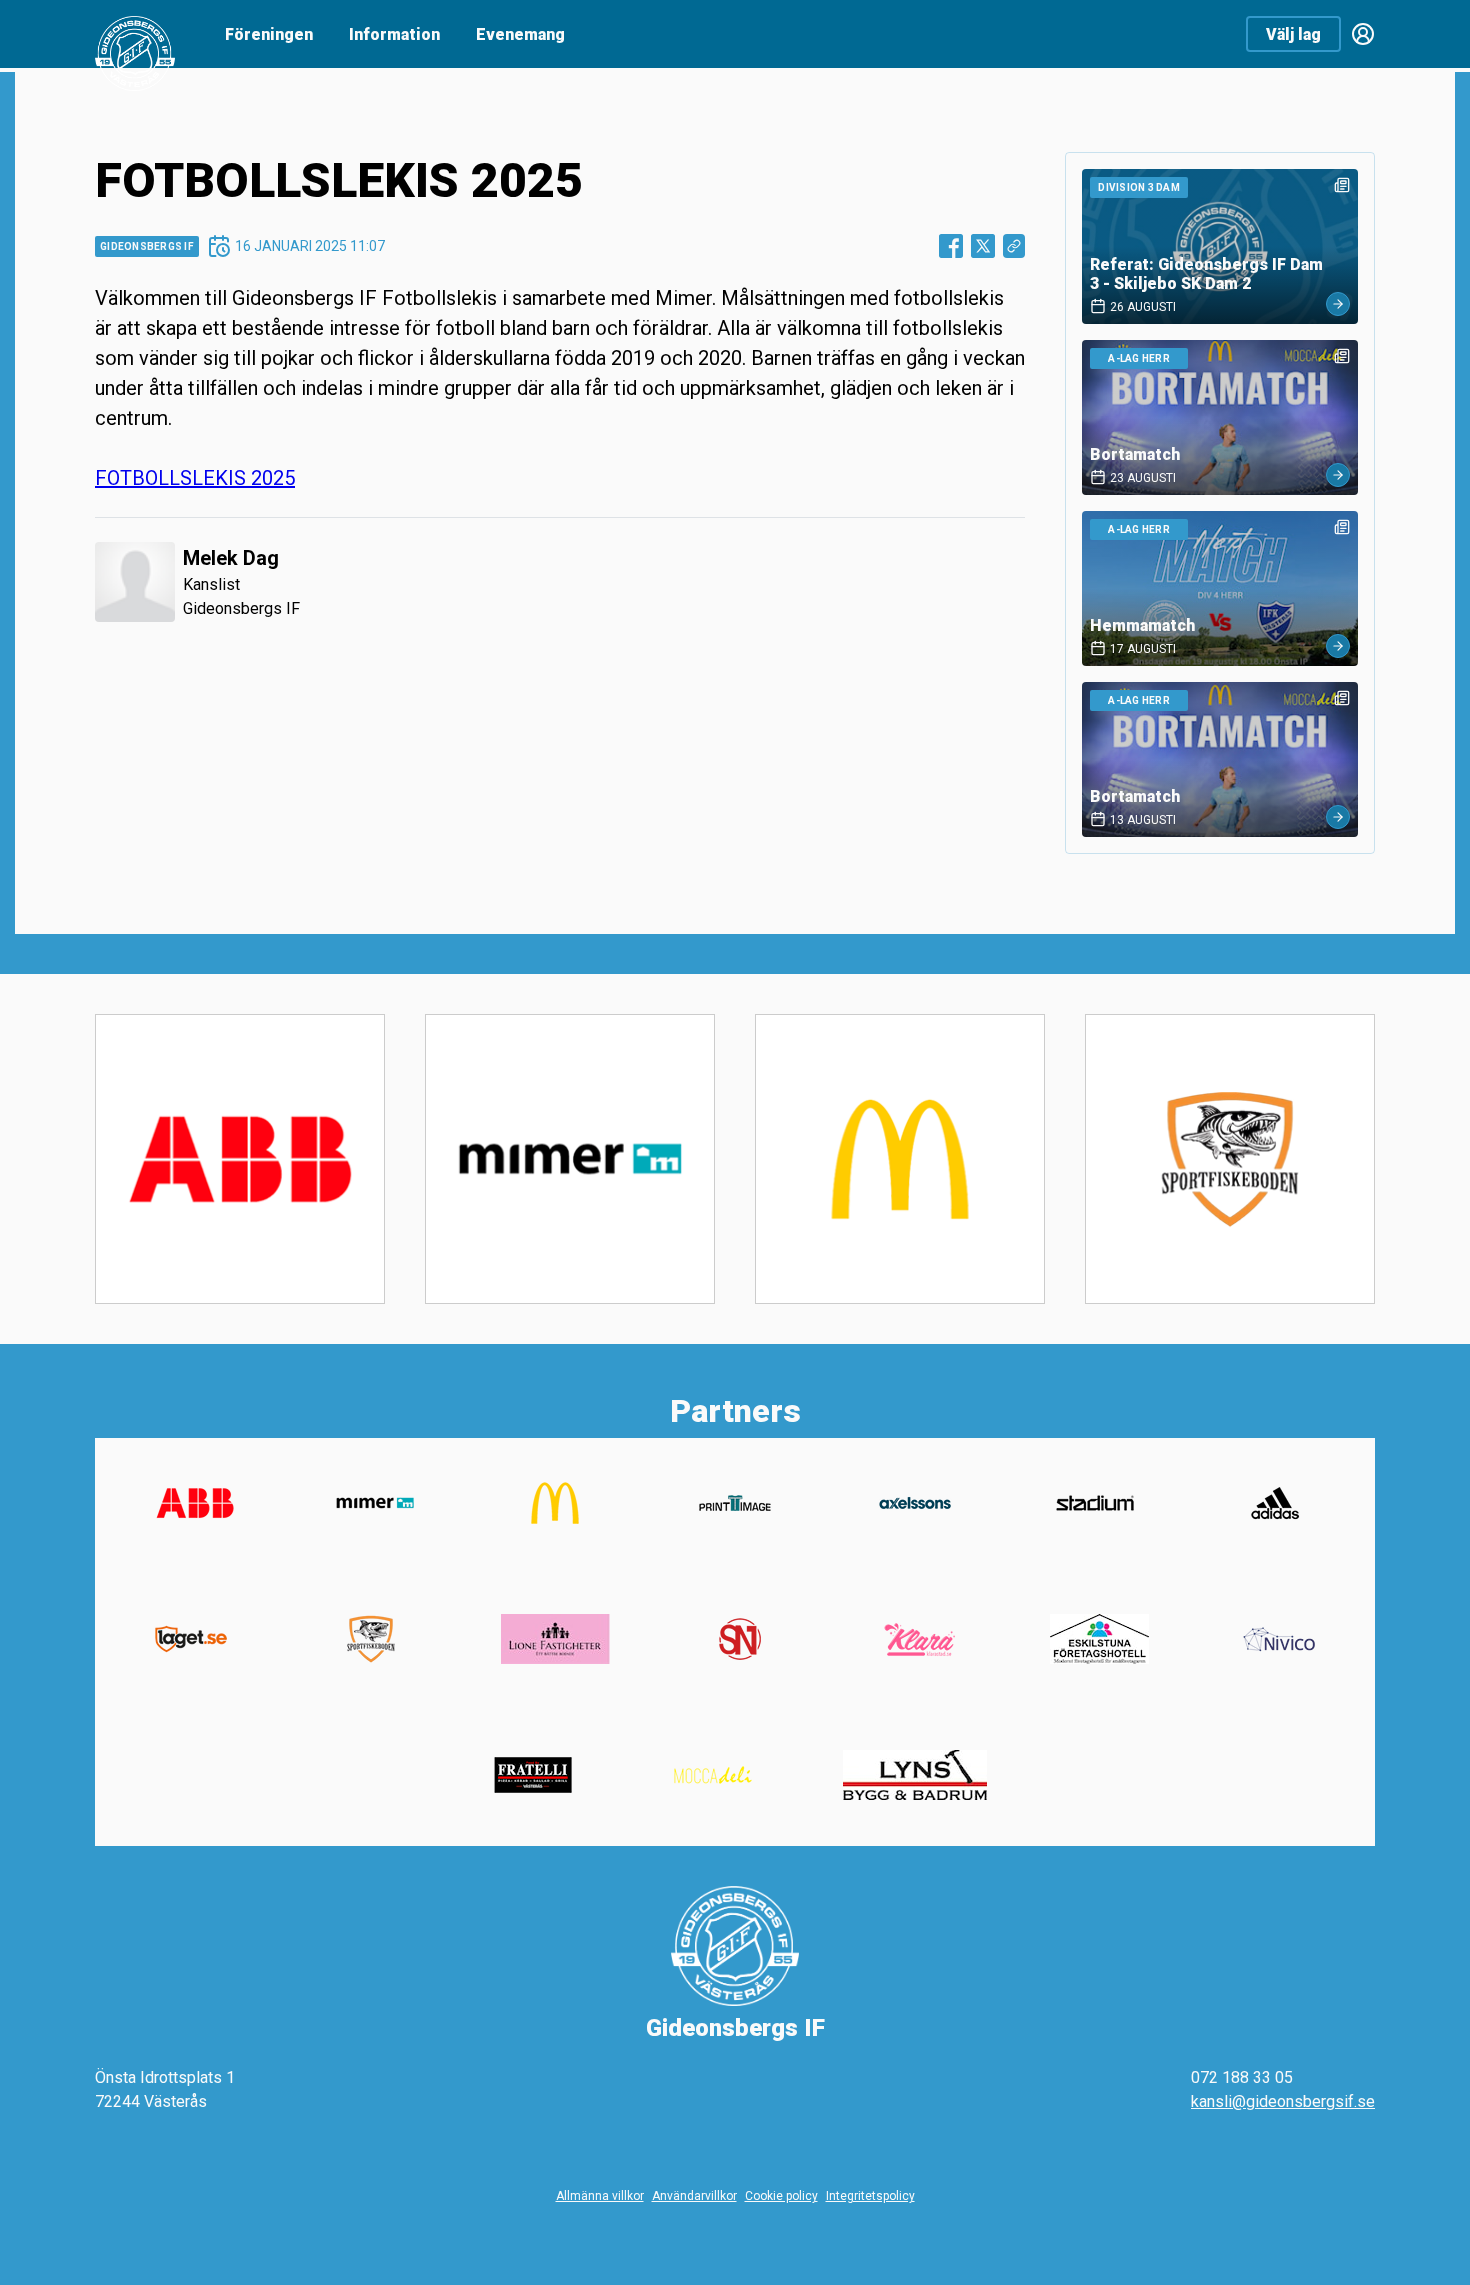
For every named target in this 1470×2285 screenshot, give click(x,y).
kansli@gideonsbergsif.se (1283, 2101)
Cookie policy (781, 2196)
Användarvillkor (694, 2196)
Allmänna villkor (600, 2196)
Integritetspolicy (870, 2196)
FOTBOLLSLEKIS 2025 (195, 478)
